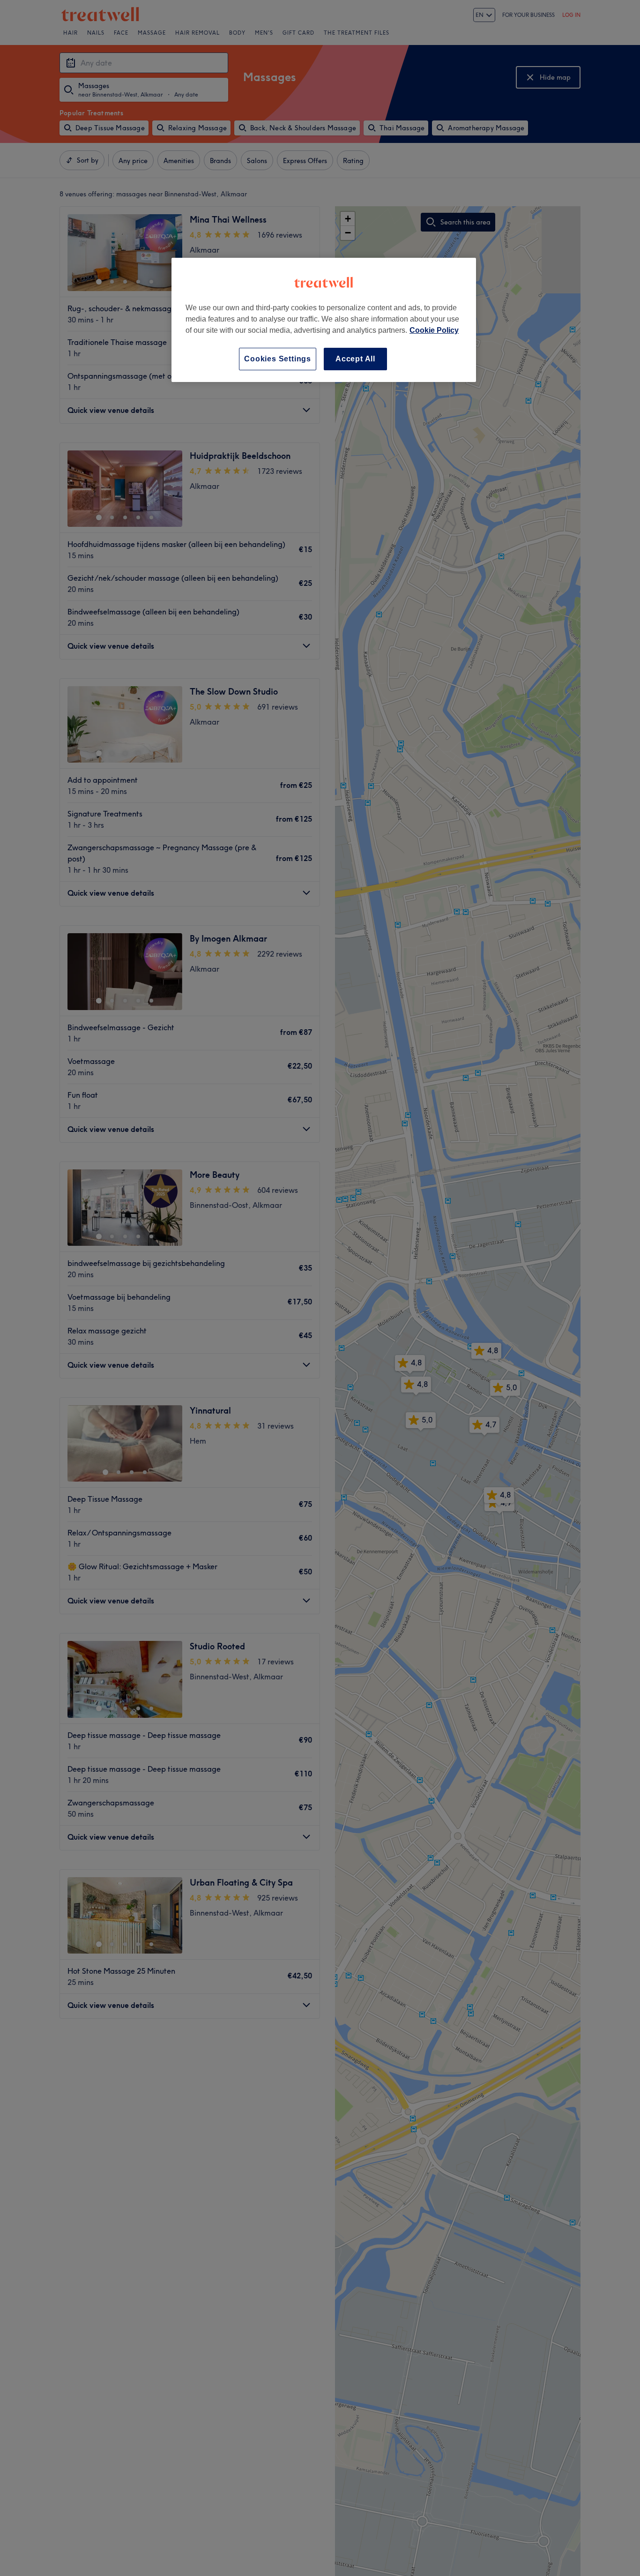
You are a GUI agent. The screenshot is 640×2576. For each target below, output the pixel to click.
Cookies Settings (278, 359)
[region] (324, 320)
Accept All (355, 359)
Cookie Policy (434, 330)
